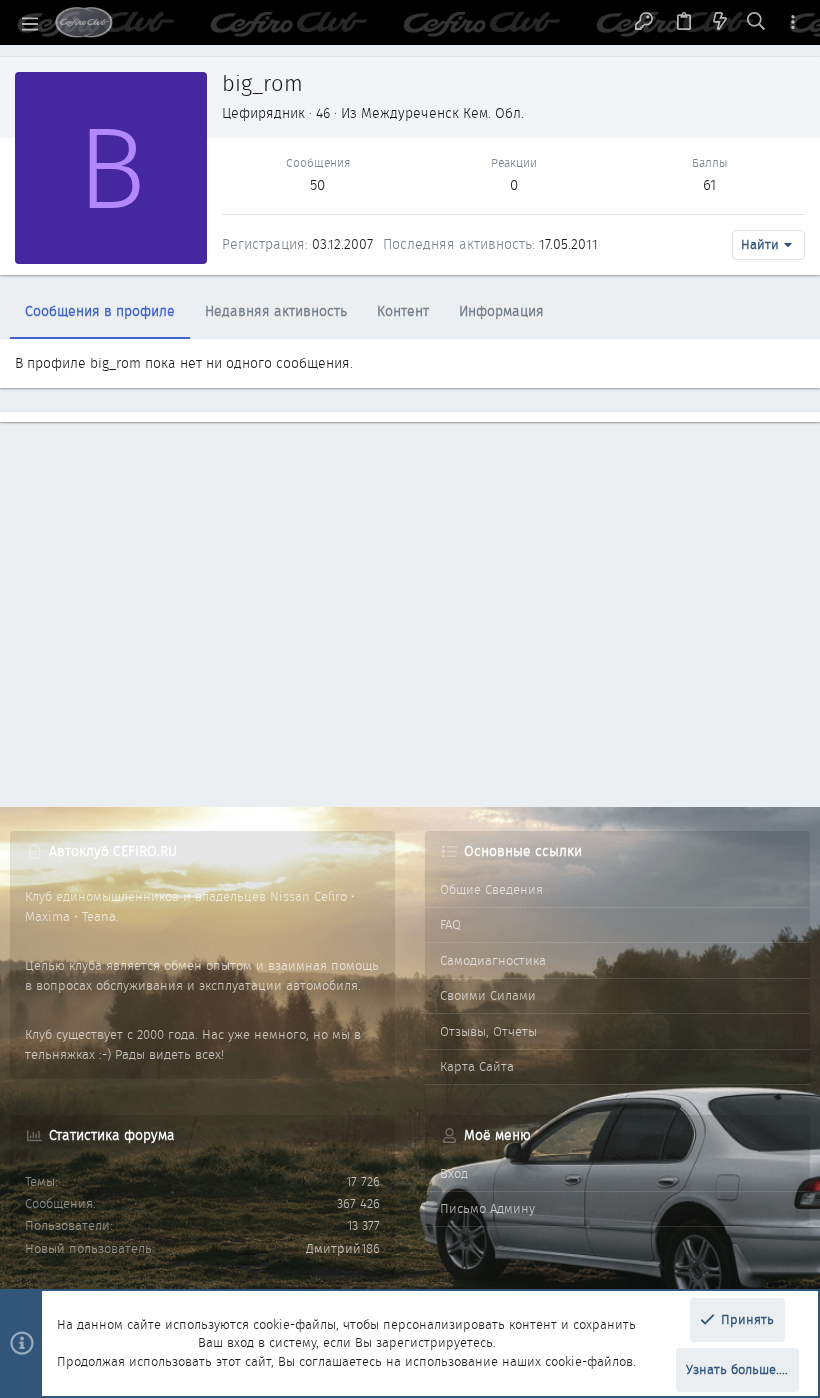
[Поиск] (756, 23)
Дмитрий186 (343, 1248)
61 (709, 185)
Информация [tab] (501, 311)
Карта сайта (477, 1066)
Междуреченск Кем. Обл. (442, 113)
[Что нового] (720, 23)
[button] (30, 23)
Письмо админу (487, 1208)
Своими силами (488, 995)
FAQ (450, 924)
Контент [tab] (403, 311)
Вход (454, 1173)
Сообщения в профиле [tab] (100, 311)
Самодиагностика (493, 960)
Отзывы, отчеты (488, 1031)
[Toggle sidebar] (793, 22)
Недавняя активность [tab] (276, 311)
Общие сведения (491, 889)
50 (317, 185)
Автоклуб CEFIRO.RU (113, 851)
